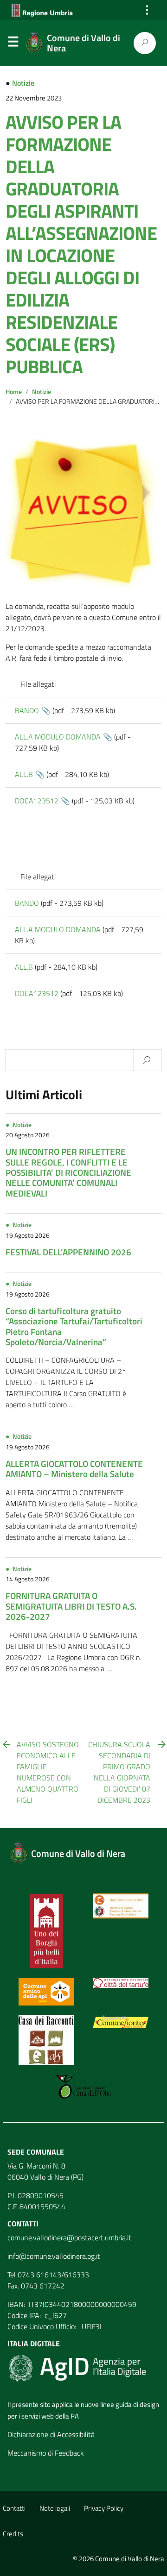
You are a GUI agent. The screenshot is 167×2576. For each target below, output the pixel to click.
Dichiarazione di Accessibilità (51, 2434)
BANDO (27, 710)
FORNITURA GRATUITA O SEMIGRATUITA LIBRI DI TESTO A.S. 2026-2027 (71, 1606)
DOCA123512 (37, 801)
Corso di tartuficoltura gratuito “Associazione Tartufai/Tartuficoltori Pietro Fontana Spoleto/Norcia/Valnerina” (74, 1326)
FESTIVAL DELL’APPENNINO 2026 (68, 1252)
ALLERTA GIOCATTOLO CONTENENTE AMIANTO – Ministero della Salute (74, 1469)
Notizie (23, 83)
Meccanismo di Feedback (46, 2453)
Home (14, 392)
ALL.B (24, 774)
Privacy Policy (104, 2508)
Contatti (14, 2508)
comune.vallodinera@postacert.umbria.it (69, 2238)
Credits (13, 2534)
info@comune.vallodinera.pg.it (54, 2256)
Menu (13, 44)
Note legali (55, 2508)
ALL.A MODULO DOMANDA (58, 737)
